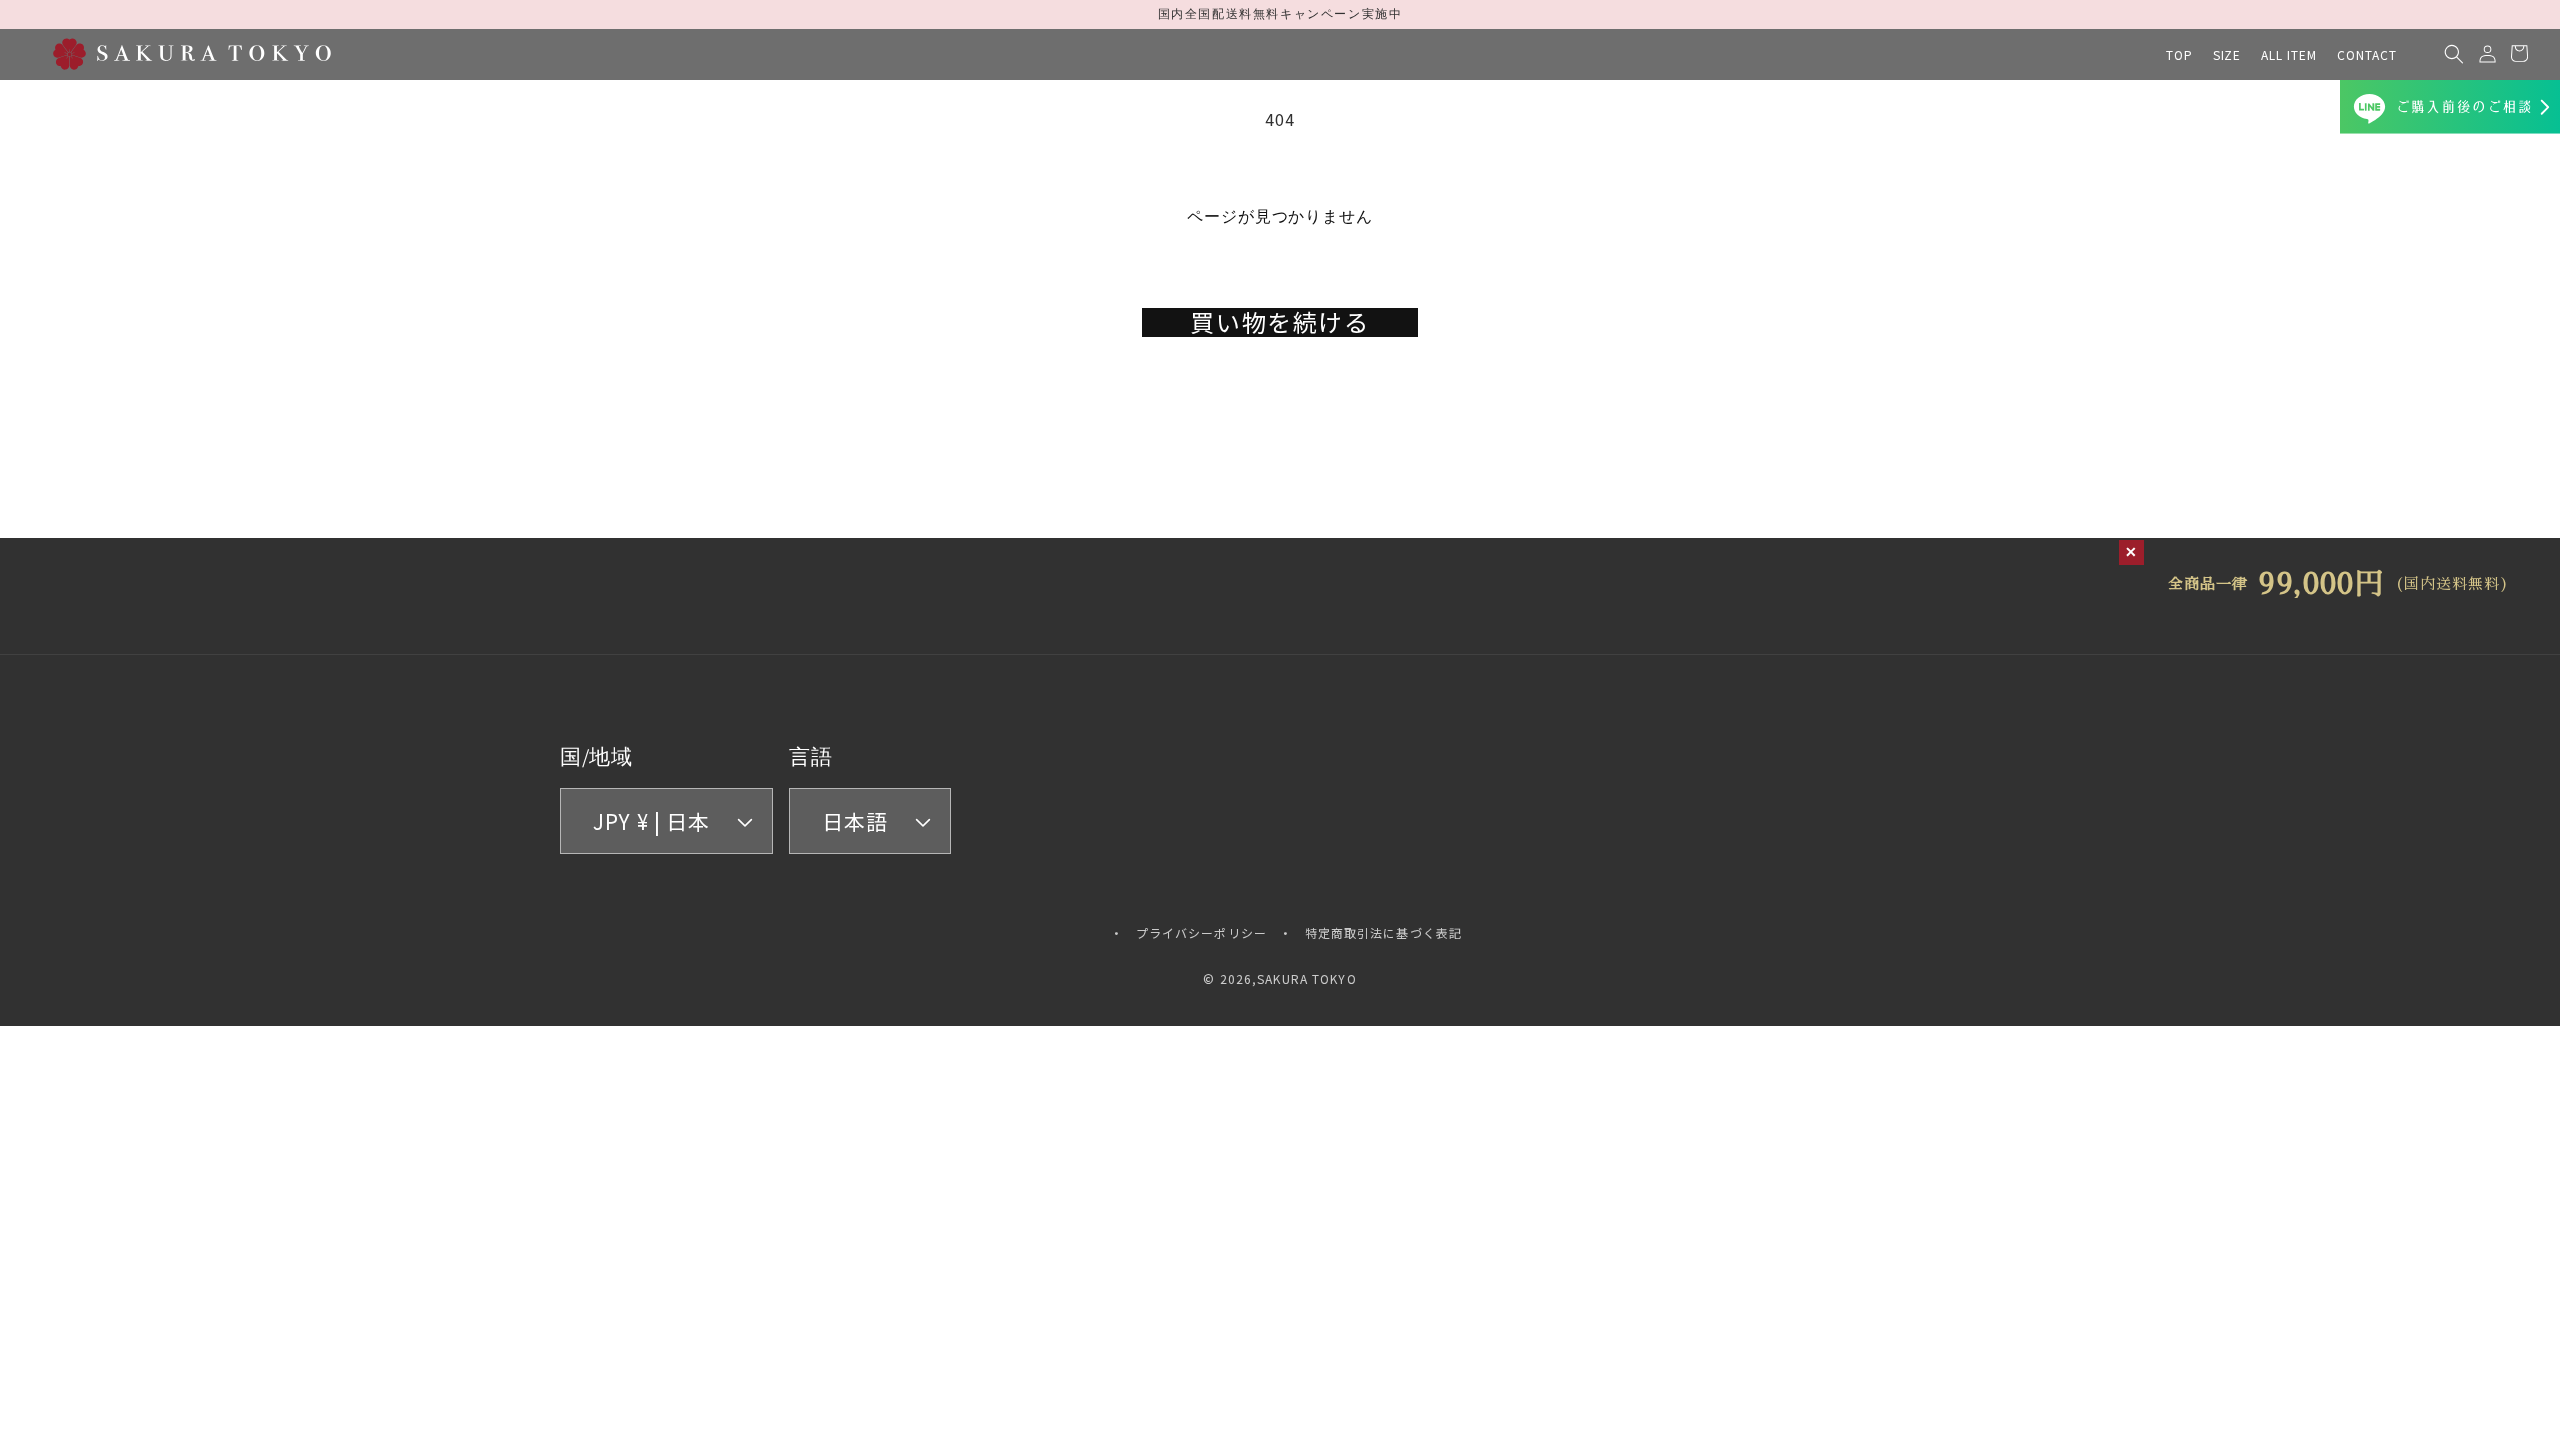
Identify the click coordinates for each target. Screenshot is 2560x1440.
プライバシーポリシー (1201, 932)
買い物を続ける (1279, 322)
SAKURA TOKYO (1306, 978)
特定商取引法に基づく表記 (1383, 932)
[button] (2227, 55)
